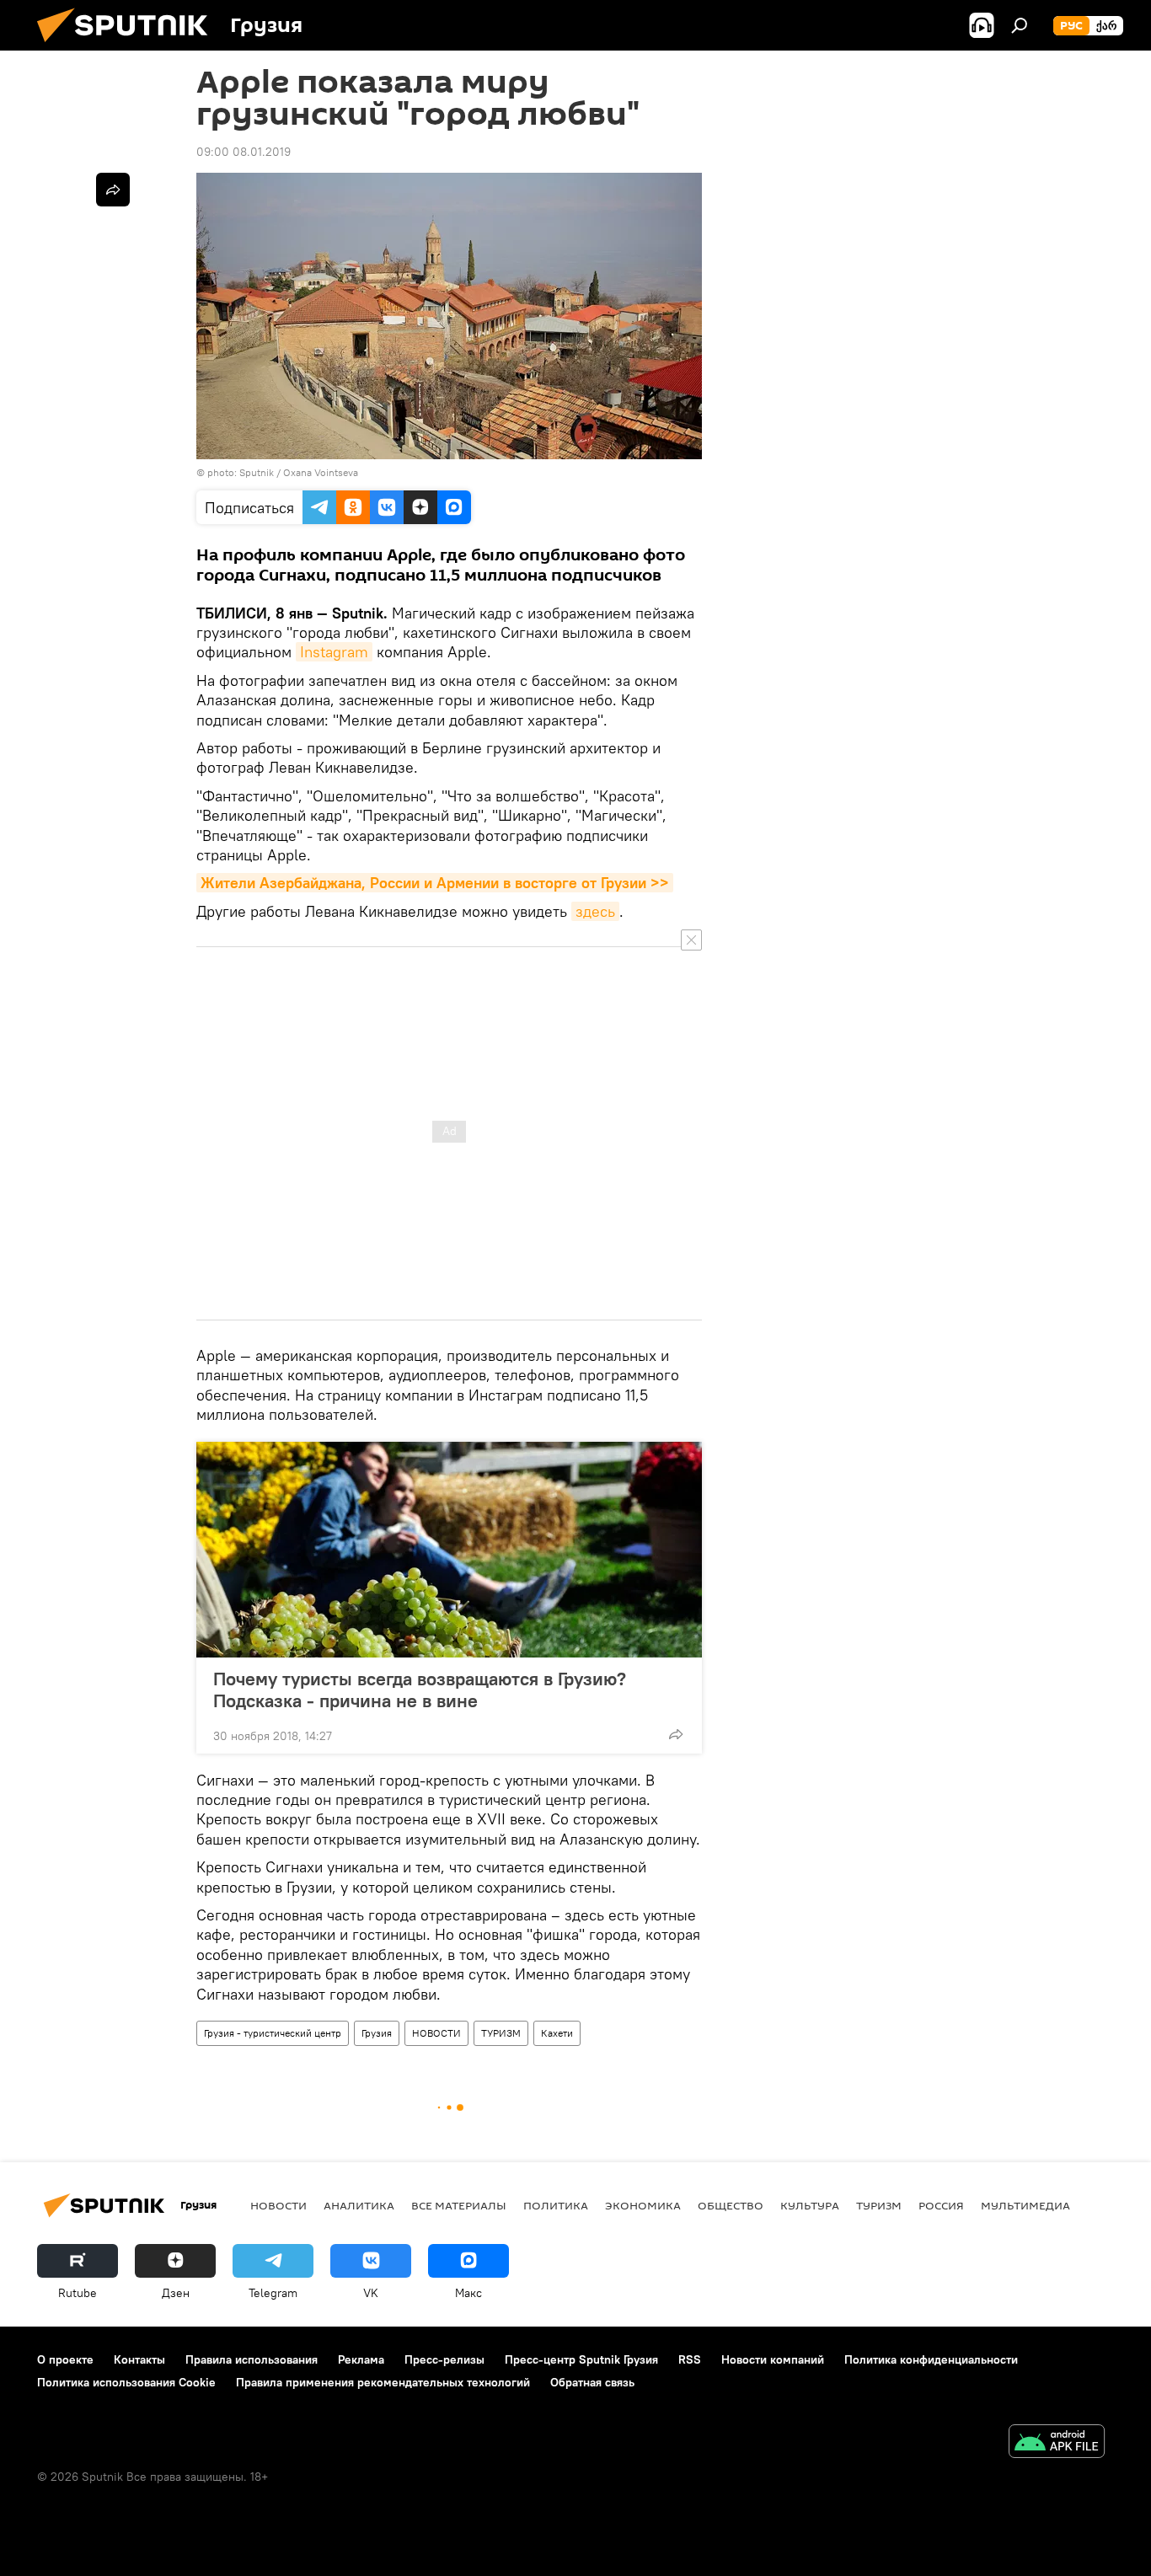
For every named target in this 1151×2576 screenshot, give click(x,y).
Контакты (139, 2359)
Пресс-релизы (444, 2359)
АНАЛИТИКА (359, 2205)
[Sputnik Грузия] (129, 46)
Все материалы (459, 2205)
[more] (676, 1734)
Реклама (361, 2359)
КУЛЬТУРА (810, 2205)
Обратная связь (592, 2382)
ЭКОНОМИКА (643, 2205)
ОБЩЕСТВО (731, 2205)
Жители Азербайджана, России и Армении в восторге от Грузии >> (435, 883)
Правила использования (252, 2359)
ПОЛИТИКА (556, 2205)
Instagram (334, 652)
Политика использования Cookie (126, 2382)
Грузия (377, 2033)
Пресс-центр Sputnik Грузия (581, 2359)
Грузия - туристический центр (273, 2033)
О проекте (65, 2359)
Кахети (557, 2033)
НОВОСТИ (436, 2033)
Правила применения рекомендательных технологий (383, 2382)
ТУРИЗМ (501, 2033)
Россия (941, 2205)
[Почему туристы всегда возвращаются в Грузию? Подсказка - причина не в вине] (449, 1550)
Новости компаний (773, 2359)
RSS (690, 2359)
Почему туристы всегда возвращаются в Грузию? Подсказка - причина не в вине (420, 1690)
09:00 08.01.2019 (244, 152)
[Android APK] (1057, 2443)
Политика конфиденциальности (931, 2359)
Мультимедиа (1025, 2205)
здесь (595, 911)
